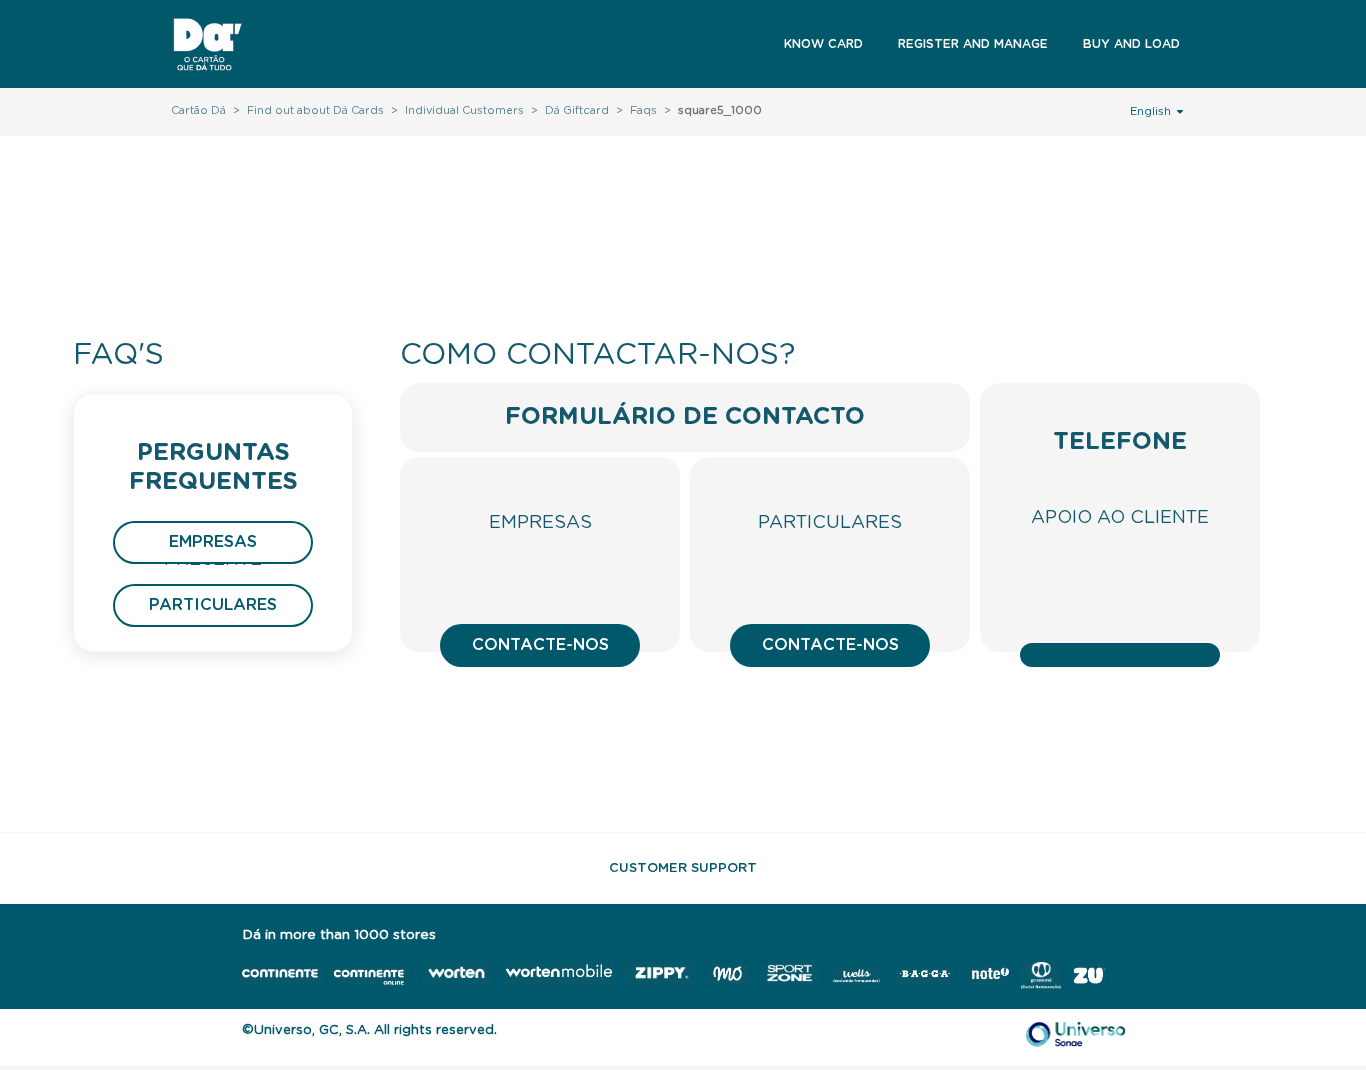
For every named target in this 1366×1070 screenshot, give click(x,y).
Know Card (823, 44)
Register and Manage (973, 44)
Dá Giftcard (577, 110)
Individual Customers (464, 110)
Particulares (213, 605)
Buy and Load (1131, 44)
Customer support (683, 868)
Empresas (213, 542)
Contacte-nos (540, 645)
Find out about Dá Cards (315, 110)
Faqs (643, 110)
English (1152, 111)
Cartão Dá (198, 110)
